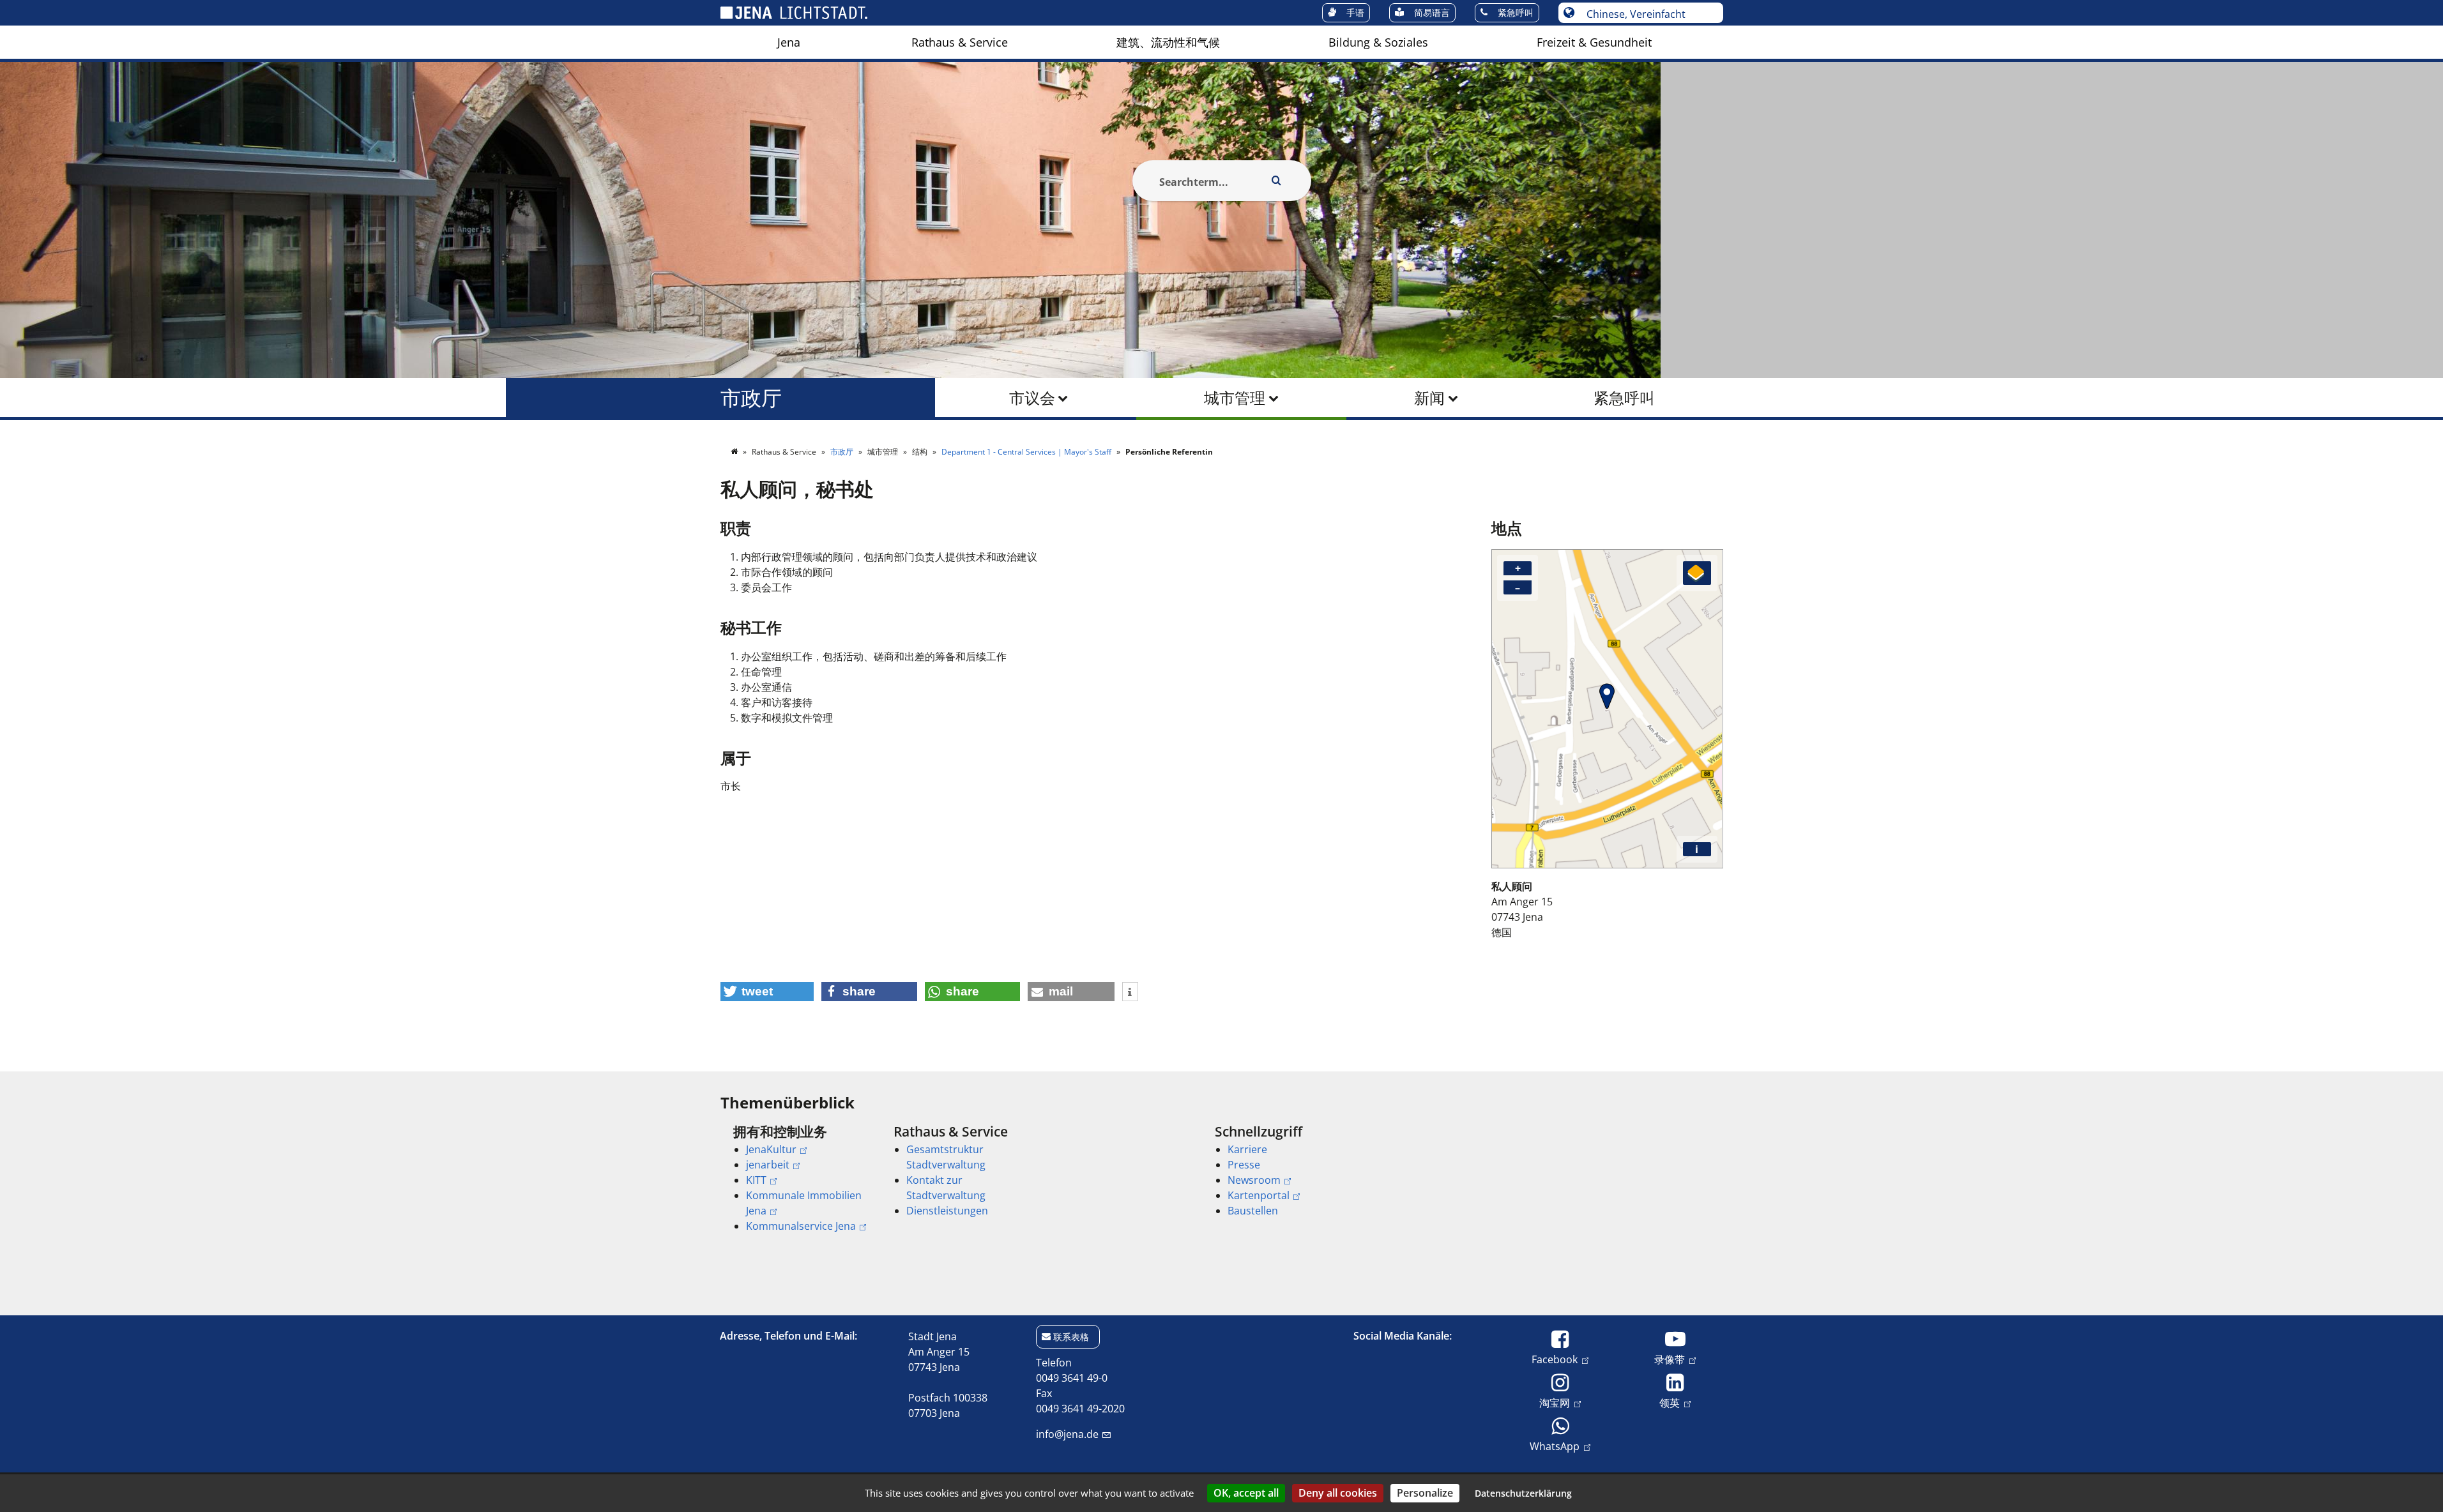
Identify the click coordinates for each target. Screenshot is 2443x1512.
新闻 (1429, 397)
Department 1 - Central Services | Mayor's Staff (1027, 452)
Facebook (1555, 1359)
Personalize (1425, 1493)
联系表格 (1071, 1337)
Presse (1244, 1165)
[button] (767, 992)
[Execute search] (1277, 181)
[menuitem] (789, 42)
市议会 (1032, 397)
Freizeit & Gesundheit (1594, 42)
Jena (789, 42)
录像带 (1670, 1359)
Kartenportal (1259, 1195)
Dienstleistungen (947, 1211)
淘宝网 (1555, 1402)
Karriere (1247, 1149)
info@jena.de (1067, 1434)
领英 (1670, 1402)
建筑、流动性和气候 (1168, 42)
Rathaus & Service (960, 42)
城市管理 (1235, 397)
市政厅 (751, 397)
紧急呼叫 (1624, 397)
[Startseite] (735, 452)
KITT (756, 1180)
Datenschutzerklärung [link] (1523, 1493)
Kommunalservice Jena (801, 1226)
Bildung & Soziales (1378, 42)
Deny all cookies (1338, 1493)
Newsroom (1254, 1180)
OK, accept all (1246, 1493)
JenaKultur (771, 1149)
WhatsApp (1555, 1446)
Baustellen (1253, 1211)
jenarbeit (768, 1165)
